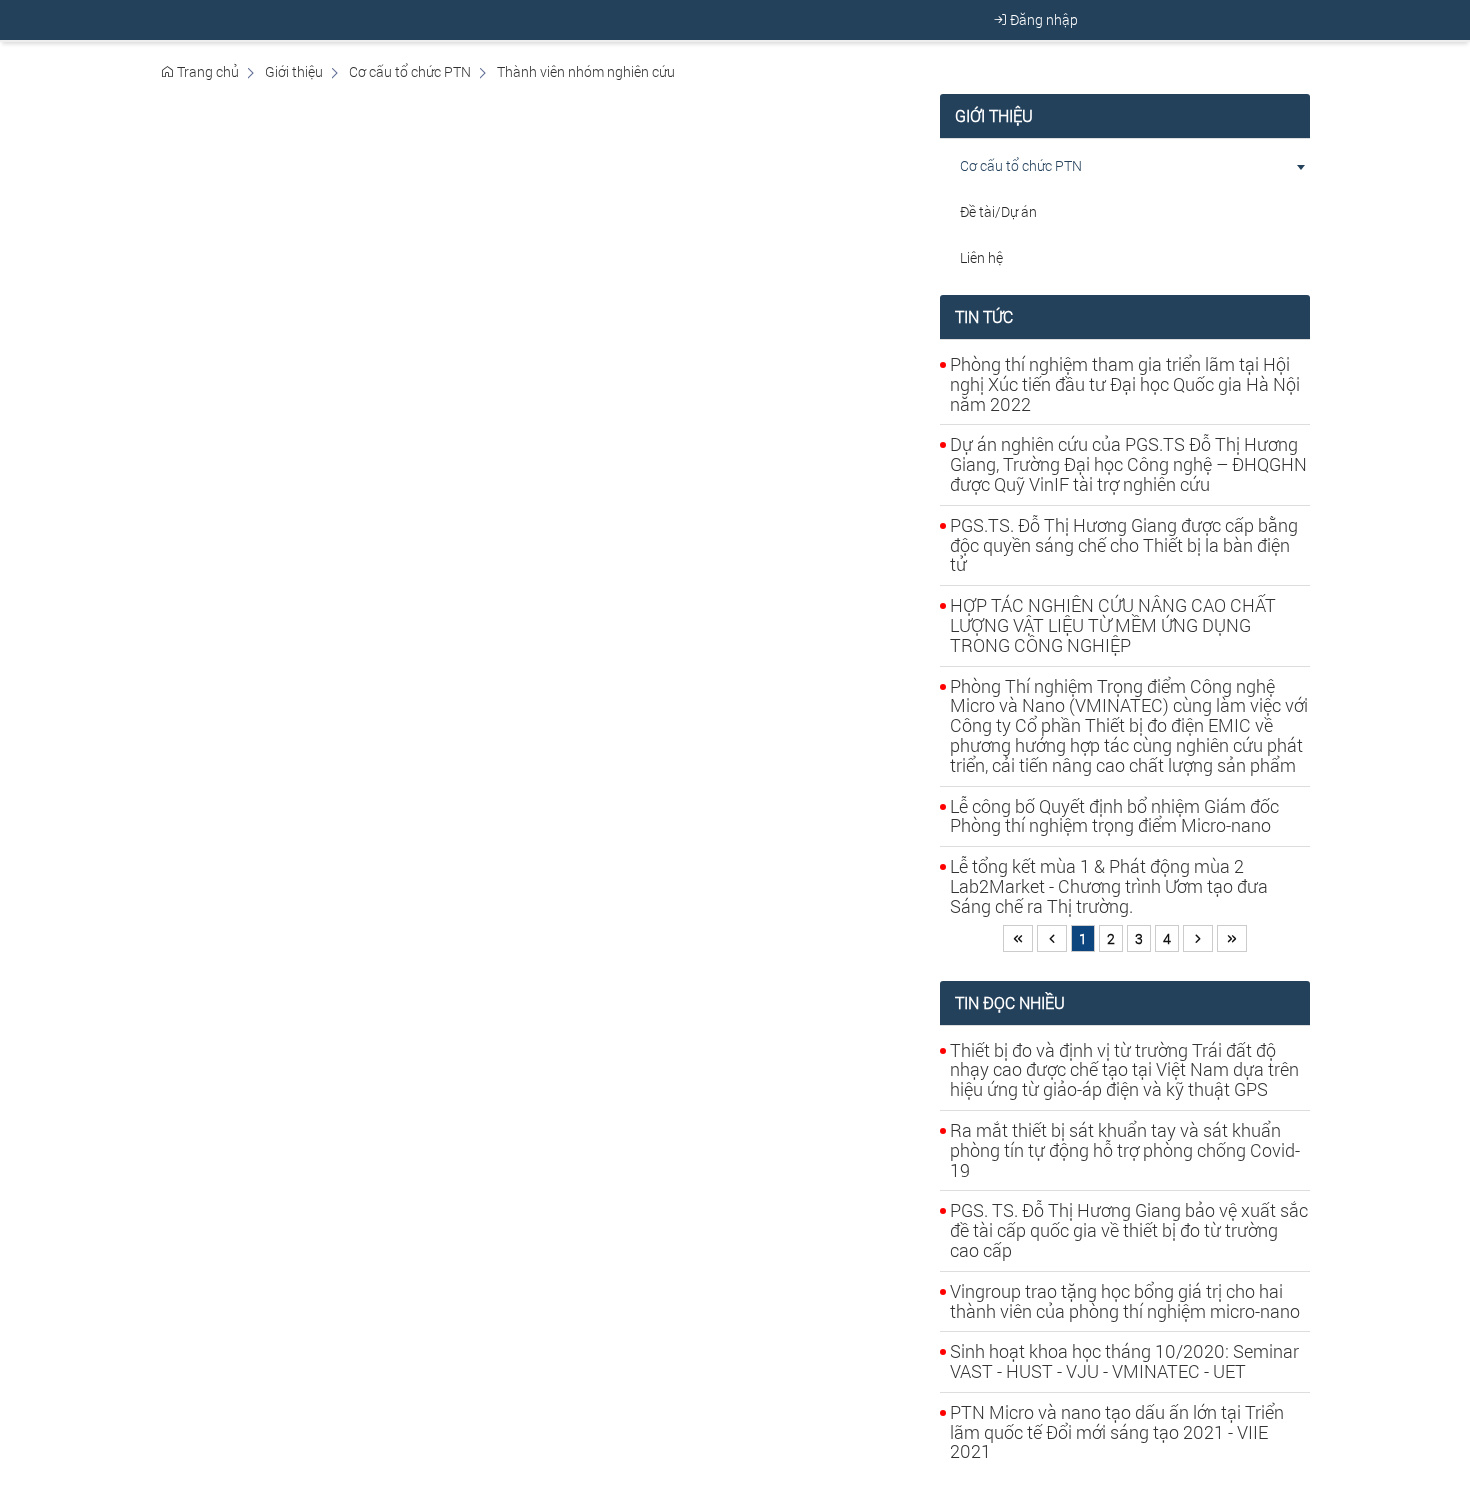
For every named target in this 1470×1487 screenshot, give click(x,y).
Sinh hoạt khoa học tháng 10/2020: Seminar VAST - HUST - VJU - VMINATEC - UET (1124, 1361)
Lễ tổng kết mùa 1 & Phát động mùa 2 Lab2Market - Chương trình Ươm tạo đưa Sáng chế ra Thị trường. (1109, 886)
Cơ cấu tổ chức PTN (410, 71)
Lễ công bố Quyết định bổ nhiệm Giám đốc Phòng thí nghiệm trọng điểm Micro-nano (1114, 816)
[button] (1300, 166)
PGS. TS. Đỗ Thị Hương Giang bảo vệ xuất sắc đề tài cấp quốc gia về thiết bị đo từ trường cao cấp (1129, 1230)
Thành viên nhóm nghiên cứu (586, 71)
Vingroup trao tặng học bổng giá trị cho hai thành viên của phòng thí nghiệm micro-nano (1125, 1301)
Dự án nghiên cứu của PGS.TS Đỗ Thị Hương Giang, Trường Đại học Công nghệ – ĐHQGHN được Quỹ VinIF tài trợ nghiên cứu (1128, 464)
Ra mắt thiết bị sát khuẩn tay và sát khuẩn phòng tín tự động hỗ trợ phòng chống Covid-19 (1125, 1150)
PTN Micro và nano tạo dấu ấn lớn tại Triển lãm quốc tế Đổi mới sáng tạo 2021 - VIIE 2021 (1117, 1432)
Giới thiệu (294, 71)
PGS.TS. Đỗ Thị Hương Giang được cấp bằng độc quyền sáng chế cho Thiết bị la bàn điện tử (1124, 545)
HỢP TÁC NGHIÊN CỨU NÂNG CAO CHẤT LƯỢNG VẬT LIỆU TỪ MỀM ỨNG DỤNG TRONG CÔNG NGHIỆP (1113, 625)
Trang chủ (206, 71)
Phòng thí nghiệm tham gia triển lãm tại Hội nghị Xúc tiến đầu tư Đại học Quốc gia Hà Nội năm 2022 (1125, 384)
